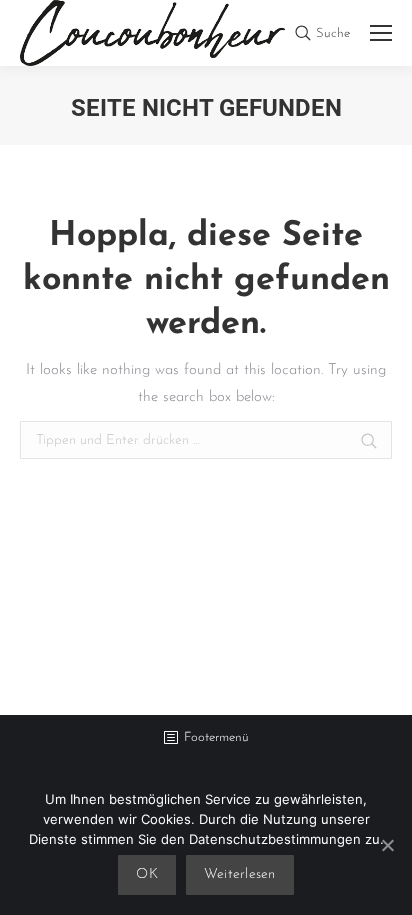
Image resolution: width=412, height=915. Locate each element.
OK (147, 874)
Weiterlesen (240, 874)
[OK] (387, 845)
